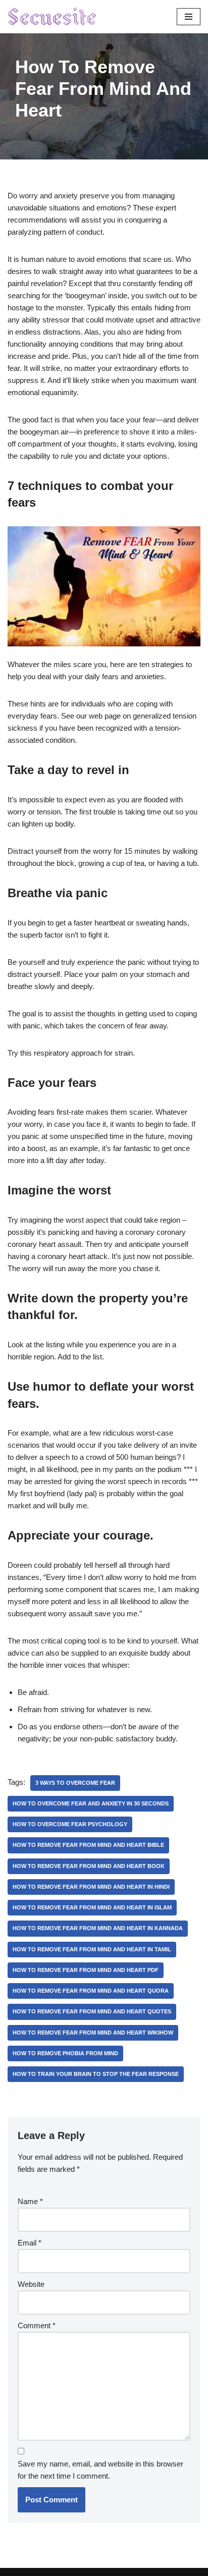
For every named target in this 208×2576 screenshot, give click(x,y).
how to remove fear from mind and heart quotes (92, 2011)
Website (31, 2284)
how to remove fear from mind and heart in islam (92, 1907)
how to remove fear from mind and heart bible (88, 1845)
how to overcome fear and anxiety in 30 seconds (91, 1803)
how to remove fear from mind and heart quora (91, 1991)
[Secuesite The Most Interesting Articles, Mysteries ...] (53, 17)
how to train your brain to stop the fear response (96, 2074)
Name (30, 2201)
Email (30, 2243)
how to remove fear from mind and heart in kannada (98, 1928)
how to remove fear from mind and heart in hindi (91, 1887)
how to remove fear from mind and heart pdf (86, 1970)
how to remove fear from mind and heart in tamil (92, 1949)
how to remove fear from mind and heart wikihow (93, 2033)
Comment (37, 2325)
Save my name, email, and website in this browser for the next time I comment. (100, 2470)
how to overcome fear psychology (70, 1824)
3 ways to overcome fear (75, 1783)
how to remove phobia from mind (65, 2053)
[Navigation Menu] (189, 17)
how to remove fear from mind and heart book (89, 1866)
